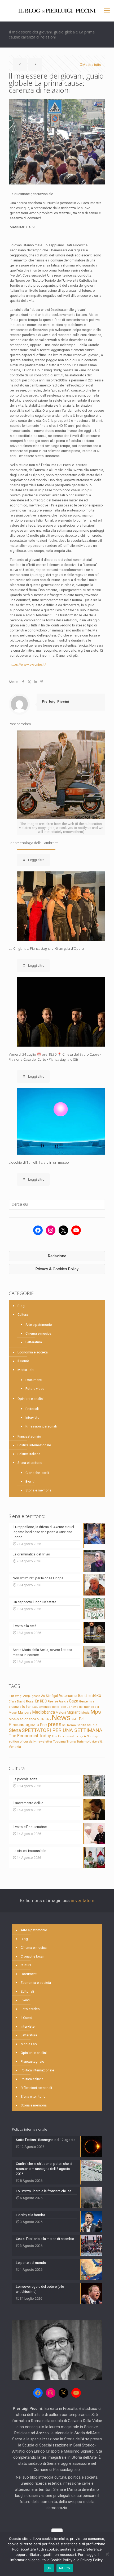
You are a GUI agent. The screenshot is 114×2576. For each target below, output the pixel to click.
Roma (71, 1725)
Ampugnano (32, 1696)
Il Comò (23, 1361)
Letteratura (34, 1342)
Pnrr (44, 1725)
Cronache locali (37, 1473)
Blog (21, 1306)
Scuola (92, 1725)
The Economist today (30, 1736)
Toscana (59, 1741)
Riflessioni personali (41, 1426)
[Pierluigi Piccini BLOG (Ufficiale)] (57, 11)
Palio (75, 1719)
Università (96, 1742)
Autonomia (68, 1696)
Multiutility (44, 1719)
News (61, 1718)
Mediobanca (43, 1712)
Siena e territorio (30, 1463)
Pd (81, 1719)
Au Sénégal (49, 1696)
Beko (96, 1695)
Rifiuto (65, 2568)
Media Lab (26, 1370)
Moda (85, 1713)
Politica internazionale (34, 1445)
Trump (71, 1741)
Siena (15, 1730)
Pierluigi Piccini (56, 701)
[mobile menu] (107, 11)
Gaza (74, 1701)
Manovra (25, 1712)
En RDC (41, 1701)
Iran (29, 1707)
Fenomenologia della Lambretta (34, 843)
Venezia (15, 1747)
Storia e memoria (38, 1490)
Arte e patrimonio (39, 1325)
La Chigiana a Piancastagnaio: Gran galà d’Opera (46, 948)
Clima (12, 1702)
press (55, 1724)
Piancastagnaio (29, 1436)
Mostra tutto (92, 65)
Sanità (81, 1725)
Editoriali (32, 1409)
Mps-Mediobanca (22, 1719)
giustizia (15, 1707)
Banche (84, 1696)
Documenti (34, 1380)
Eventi (30, 1481)
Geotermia (87, 1701)
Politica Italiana (29, 1454)
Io (24, 1706)
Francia (63, 1702)
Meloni (61, 1712)
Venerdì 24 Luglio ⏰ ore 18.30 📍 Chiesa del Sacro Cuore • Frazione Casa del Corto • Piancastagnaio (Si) (55, 1057)
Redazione (57, 1256)
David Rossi (26, 1701)
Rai (64, 1725)
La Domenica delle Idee (49, 1707)
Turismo (83, 1741)
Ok (49, 2568)
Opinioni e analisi (30, 1399)
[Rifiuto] (107, 2554)
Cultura (23, 1315)
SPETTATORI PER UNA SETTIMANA (62, 1730)
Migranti (74, 1712)
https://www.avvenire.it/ (28, 665)
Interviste (32, 1418)
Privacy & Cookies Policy (57, 1269)
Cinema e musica (38, 1333)
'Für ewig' (16, 1696)
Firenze (53, 1701)
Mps (96, 1712)
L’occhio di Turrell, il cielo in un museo (39, 1162)
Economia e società (33, 1352)
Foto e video (35, 1389)
